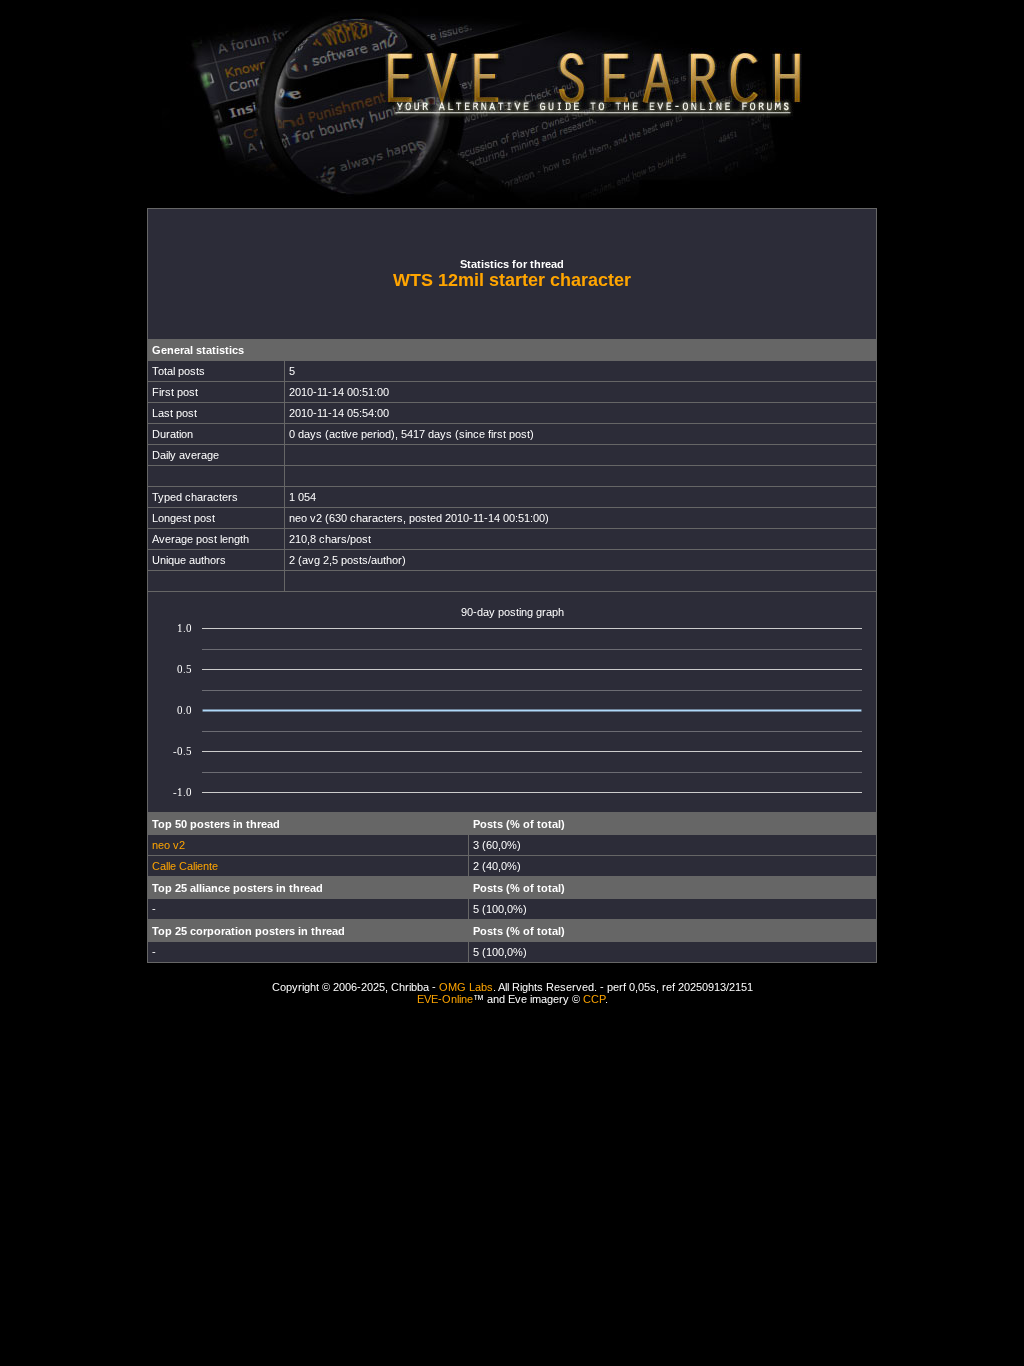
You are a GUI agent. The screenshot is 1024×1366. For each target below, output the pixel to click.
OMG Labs (466, 987)
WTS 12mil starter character (512, 280)
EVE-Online (445, 999)
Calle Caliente (185, 866)
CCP (594, 999)
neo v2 (168, 845)
